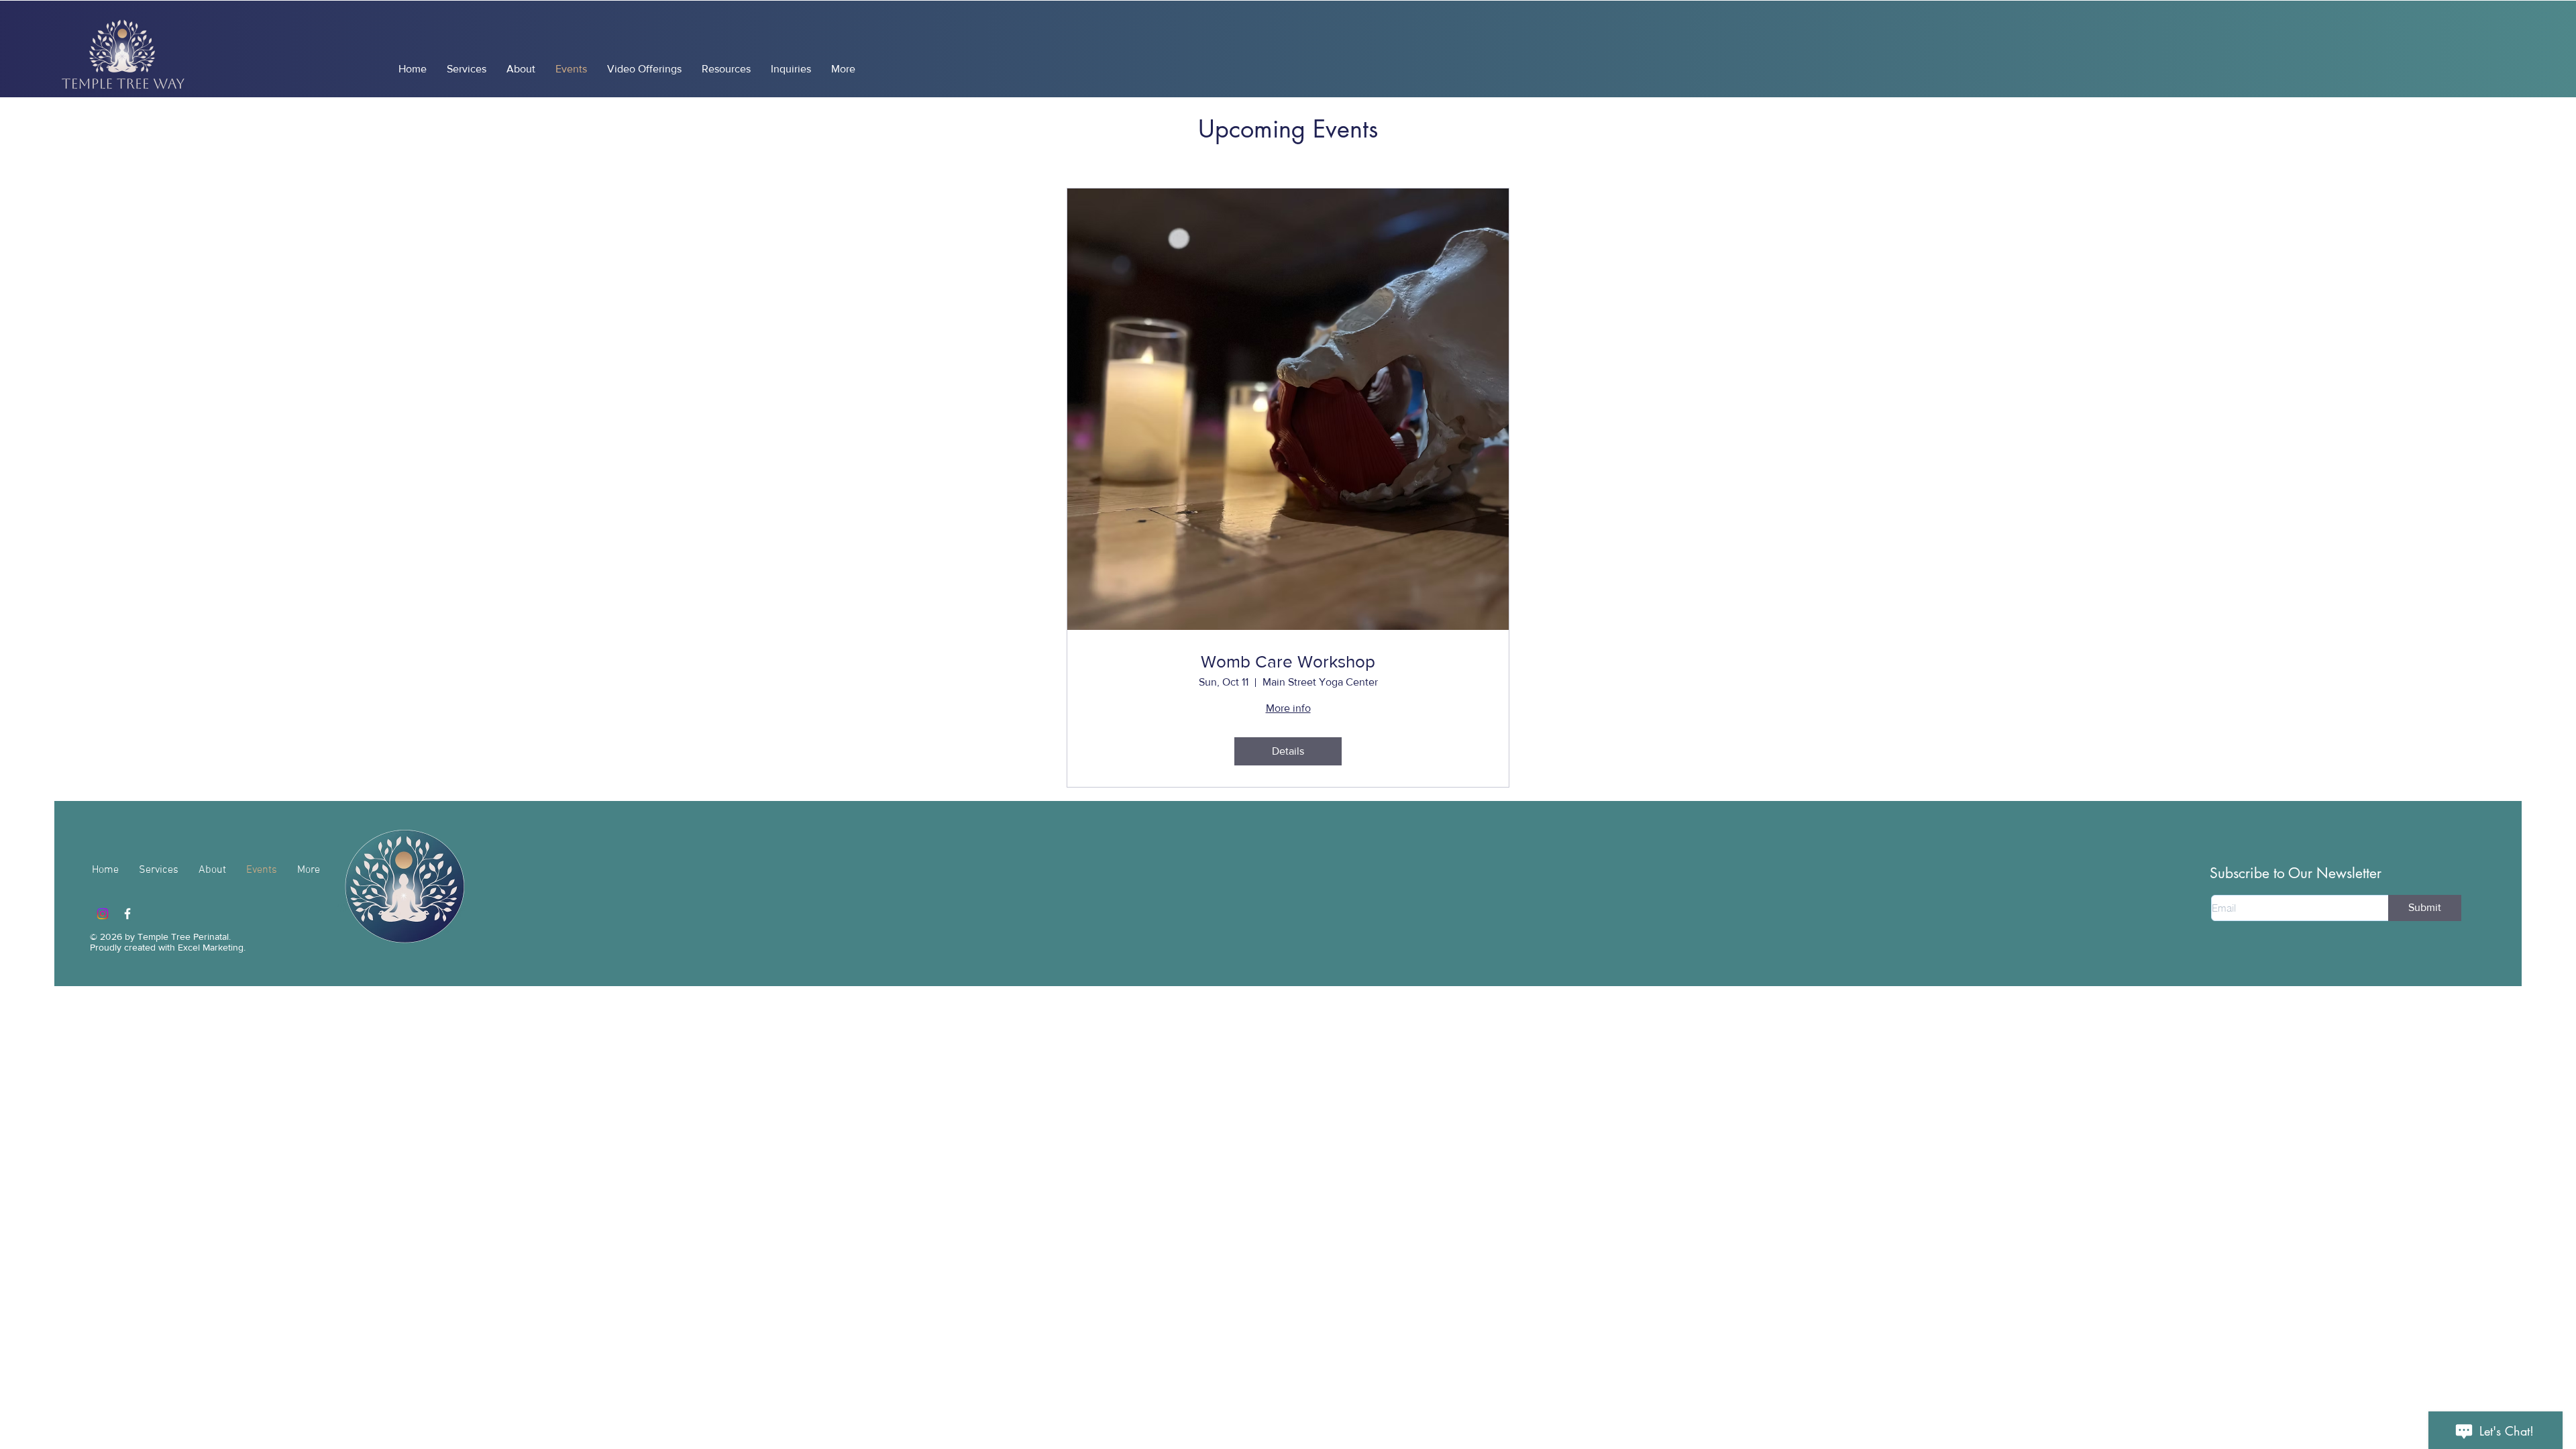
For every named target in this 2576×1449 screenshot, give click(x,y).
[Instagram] (103, 914)
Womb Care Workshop (1288, 661)
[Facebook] (127, 914)
